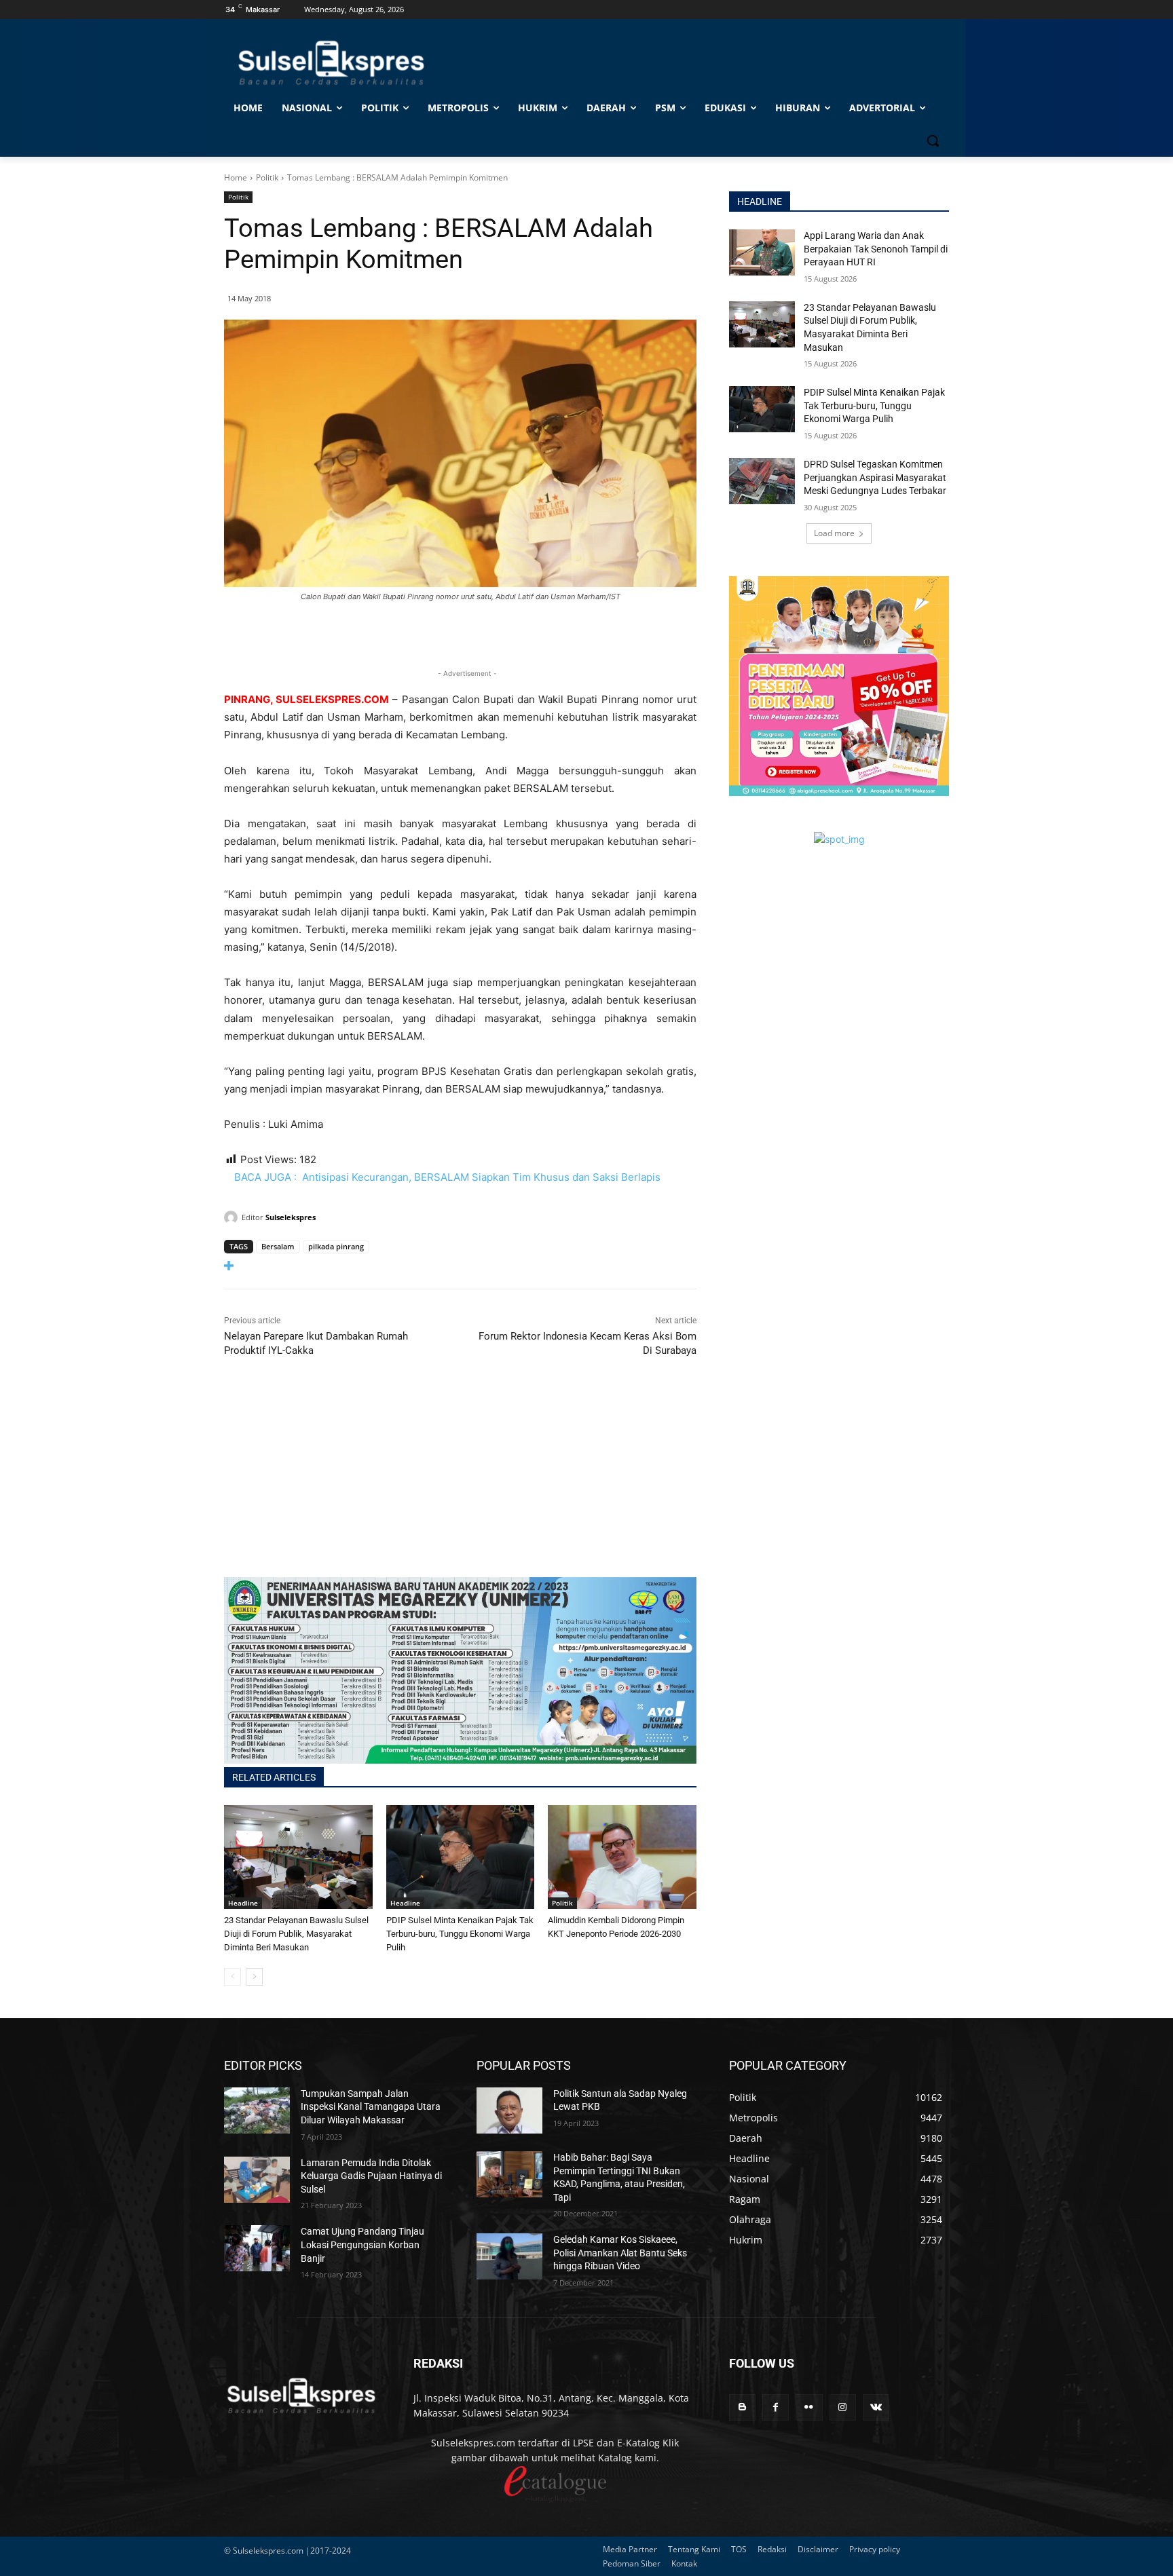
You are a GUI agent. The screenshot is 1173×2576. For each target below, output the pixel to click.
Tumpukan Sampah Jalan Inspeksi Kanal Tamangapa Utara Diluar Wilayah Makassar (371, 2107)
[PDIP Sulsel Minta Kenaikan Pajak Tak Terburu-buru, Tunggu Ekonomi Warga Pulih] (461, 1857)
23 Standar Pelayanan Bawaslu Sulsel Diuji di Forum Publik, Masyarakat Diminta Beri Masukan (296, 1934)
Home (236, 177)
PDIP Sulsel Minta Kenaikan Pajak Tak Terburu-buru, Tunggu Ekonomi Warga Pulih (460, 1934)
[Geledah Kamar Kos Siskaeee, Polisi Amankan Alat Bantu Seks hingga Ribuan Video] (509, 2256)
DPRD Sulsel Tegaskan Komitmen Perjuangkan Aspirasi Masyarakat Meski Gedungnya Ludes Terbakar (875, 477)
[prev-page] (232, 1977)
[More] (460, 1266)
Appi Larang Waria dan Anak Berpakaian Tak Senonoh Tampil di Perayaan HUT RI (876, 249)
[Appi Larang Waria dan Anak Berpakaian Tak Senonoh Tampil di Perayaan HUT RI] (762, 252)
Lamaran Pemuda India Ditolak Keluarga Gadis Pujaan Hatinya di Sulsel (371, 2176)
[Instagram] (843, 2407)
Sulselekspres (291, 1217)
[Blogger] (742, 2407)
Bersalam (278, 1246)
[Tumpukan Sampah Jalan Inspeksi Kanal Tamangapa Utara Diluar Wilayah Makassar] (257, 2110)
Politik (267, 177)
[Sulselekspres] (233, 1217)
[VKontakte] (876, 2407)
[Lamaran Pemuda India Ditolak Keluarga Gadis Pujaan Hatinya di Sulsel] (257, 2180)
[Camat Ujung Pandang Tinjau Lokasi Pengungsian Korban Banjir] (257, 2248)
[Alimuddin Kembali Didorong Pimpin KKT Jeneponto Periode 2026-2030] (622, 1857)
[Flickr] (809, 2407)
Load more (834, 533)
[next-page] (254, 1977)
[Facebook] (776, 2407)
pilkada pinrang (336, 1246)
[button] (933, 140)
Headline (243, 1903)
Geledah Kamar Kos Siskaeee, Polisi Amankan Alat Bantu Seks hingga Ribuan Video (620, 2253)
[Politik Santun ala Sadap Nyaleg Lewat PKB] (509, 2110)
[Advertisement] (460, 1482)
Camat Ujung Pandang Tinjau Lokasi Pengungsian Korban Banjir (362, 2244)
